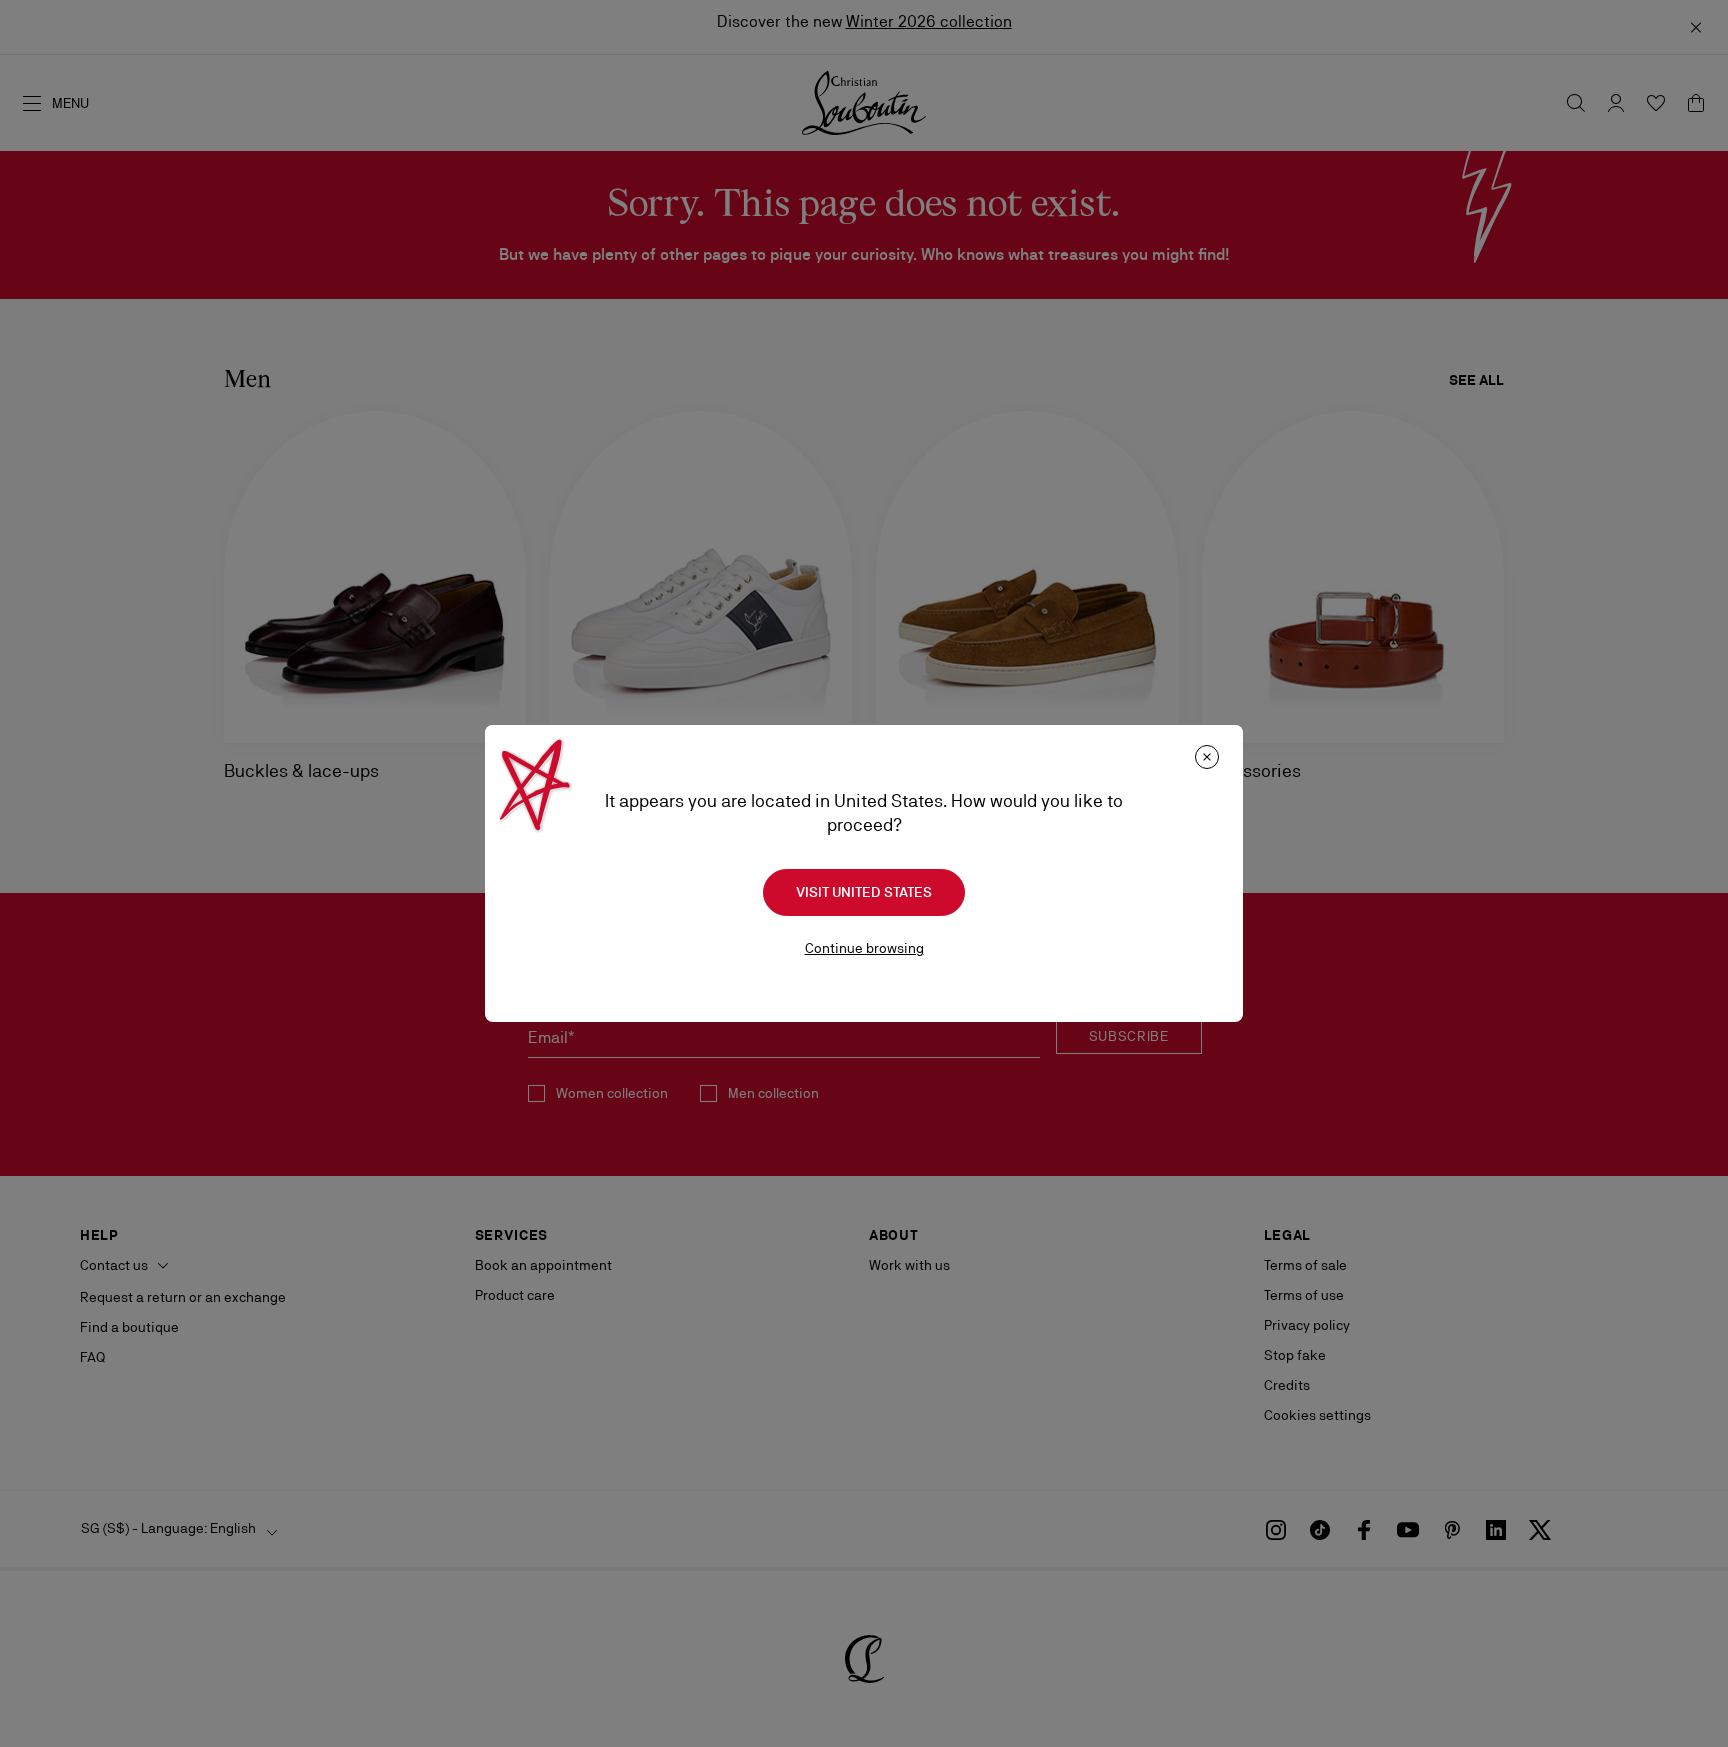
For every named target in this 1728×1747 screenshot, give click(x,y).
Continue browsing (864, 948)
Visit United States (864, 892)
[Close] (1207, 757)
